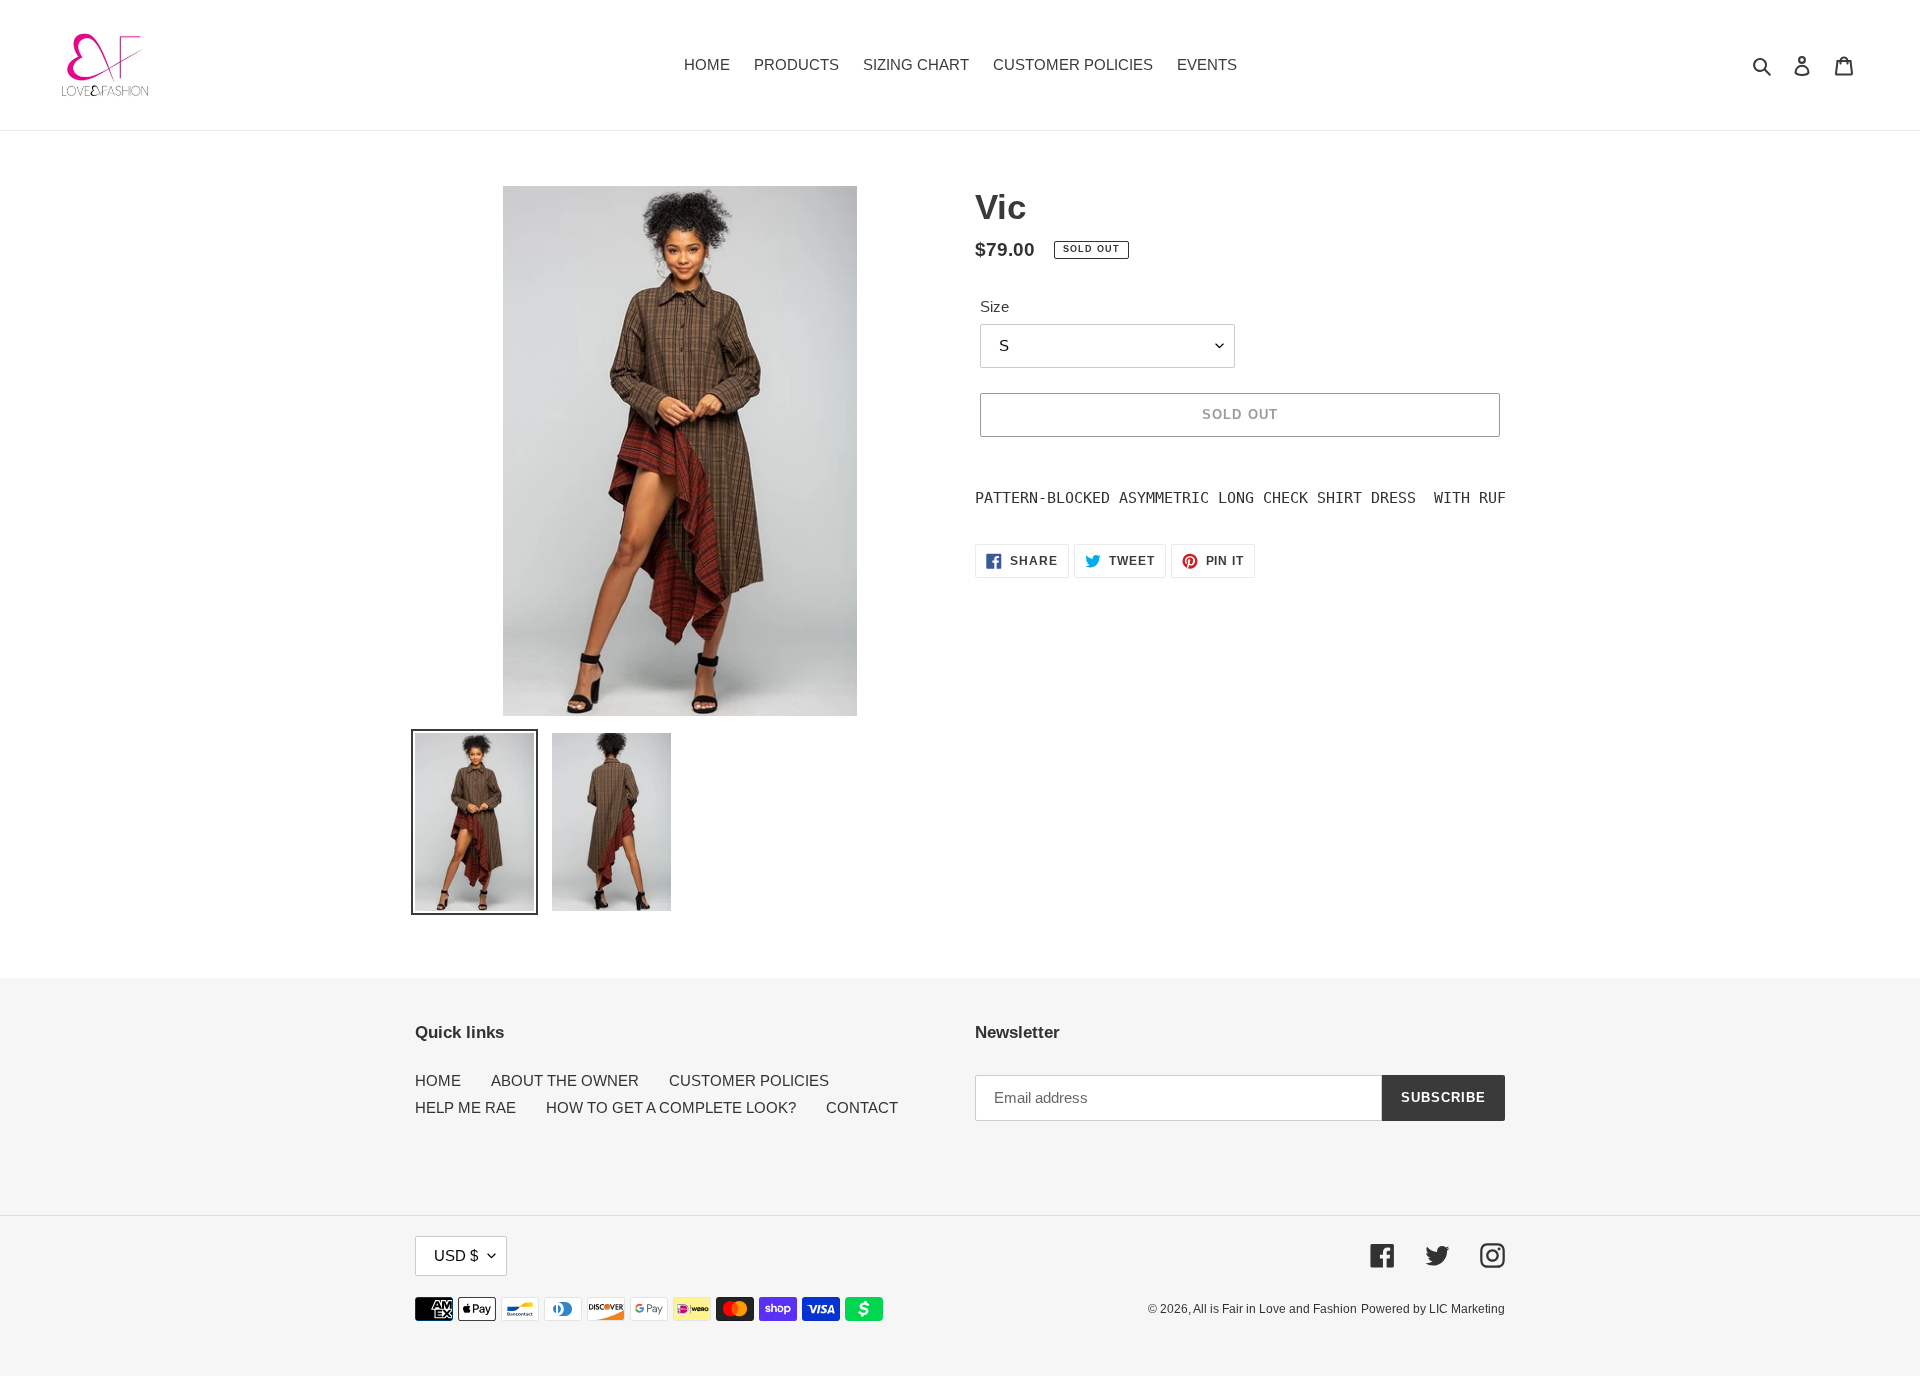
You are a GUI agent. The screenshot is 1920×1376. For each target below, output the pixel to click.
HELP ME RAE (465, 1107)
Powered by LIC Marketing (1433, 1309)
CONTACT (862, 1107)
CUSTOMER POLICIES (749, 1080)
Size (994, 306)
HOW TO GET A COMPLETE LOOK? (671, 1107)
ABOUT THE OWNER (565, 1080)
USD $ (456, 1255)
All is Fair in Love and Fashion (1275, 1309)
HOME (438, 1080)
